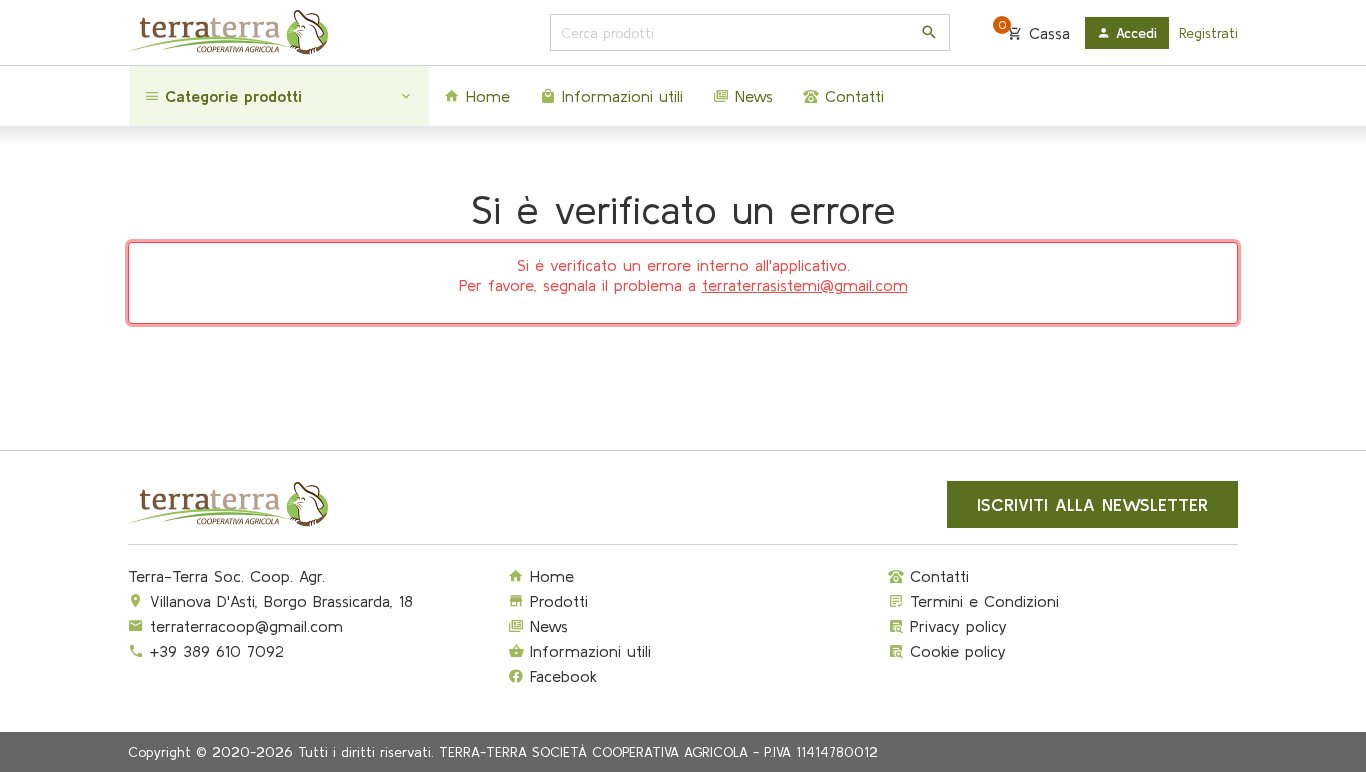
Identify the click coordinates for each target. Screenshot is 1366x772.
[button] (279, 96)
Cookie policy (955, 651)
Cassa (1034, 32)
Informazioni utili (587, 651)
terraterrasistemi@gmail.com (805, 285)
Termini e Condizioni (981, 601)
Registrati (1208, 33)
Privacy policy (955, 626)
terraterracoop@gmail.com (246, 626)
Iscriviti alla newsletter (1092, 504)
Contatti (936, 576)
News (546, 626)
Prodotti (556, 601)
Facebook (560, 676)
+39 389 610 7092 (217, 651)
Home (549, 576)
